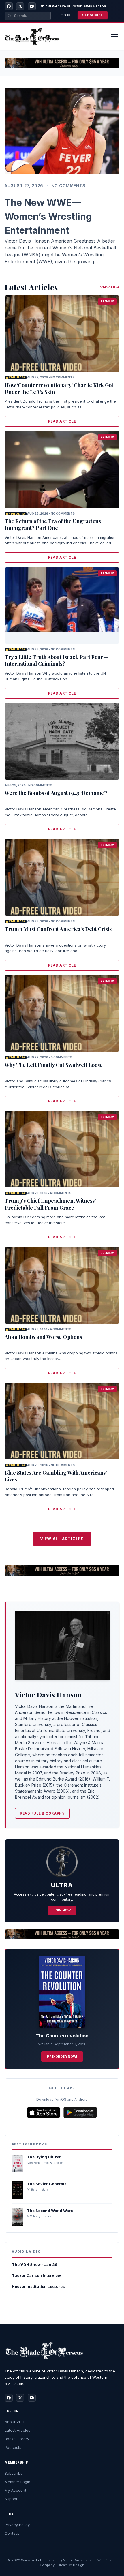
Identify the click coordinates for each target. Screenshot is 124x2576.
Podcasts (13, 2447)
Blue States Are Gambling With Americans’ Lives (56, 1476)
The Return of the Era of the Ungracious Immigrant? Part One (53, 525)
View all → (110, 287)
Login (64, 15)
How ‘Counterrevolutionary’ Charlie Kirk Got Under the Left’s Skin (59, 388)
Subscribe (93, 15)
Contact (12, 2533)
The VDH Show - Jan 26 (35, 2264)
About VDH (14, 2422)
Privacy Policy (17, 2525)
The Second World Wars (50, 2211)
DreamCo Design (71, 2565)
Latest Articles (17, 2430)
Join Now (62, 1910)
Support (12, 2499)
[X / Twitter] (20, 6)
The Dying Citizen (44, 2157)
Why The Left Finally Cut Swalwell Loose (54, 1065)
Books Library (17, 2439)
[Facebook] (9, 6)
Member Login (17, 2482)
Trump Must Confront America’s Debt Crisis (58, 929)
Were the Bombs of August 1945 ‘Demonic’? (56, 793)
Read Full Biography (42, 1813)
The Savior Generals (47, 2184)
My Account (15, 2490)
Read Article (62, 421)
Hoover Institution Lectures (38, 2286)
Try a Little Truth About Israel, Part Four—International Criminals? (56, 660)
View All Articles (62, 1539)
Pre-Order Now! (62, 2057)
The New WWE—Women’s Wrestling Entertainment (48, 216)
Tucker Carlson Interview (36, 2275)
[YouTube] (32, 6)
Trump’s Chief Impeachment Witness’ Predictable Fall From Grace (50, 1204)
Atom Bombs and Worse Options (43, 1337)
